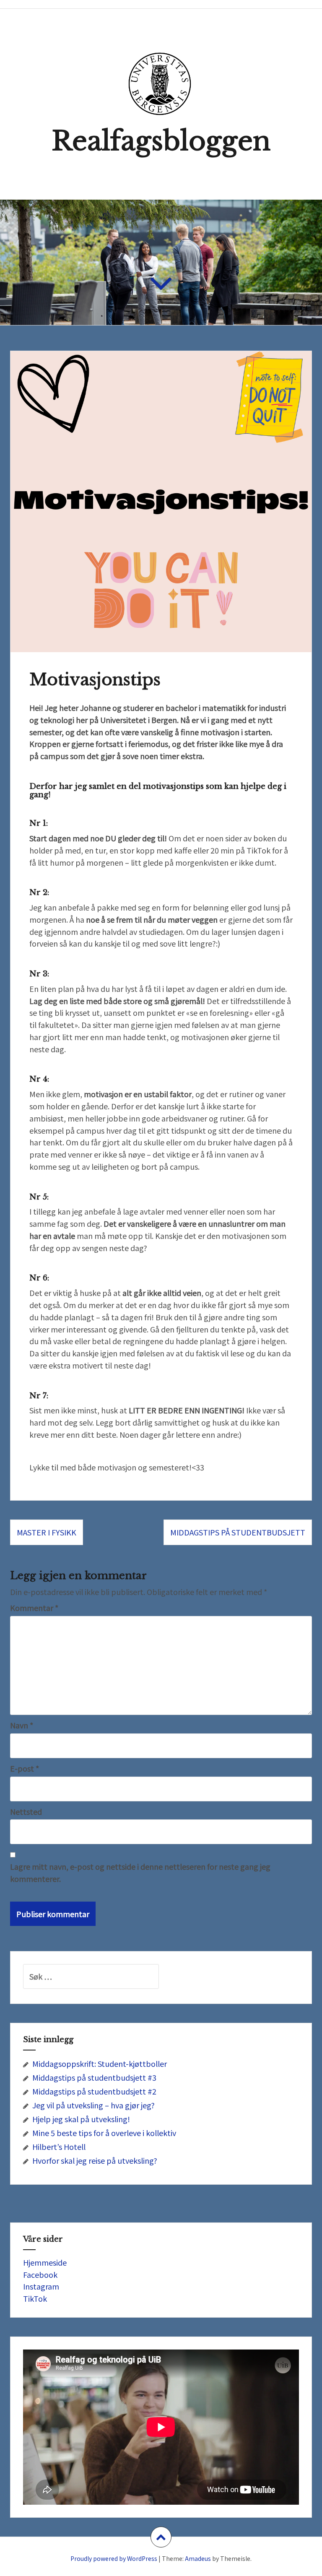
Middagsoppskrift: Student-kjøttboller (100, 2063)
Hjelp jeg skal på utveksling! (81, 2119)
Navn (22, 1725)
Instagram (41, 2286)
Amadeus (198, 2558)
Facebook (40, 2274)
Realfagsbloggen (161, 141)
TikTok (35, 2298)
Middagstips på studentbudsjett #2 (94, 2091)
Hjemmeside (45, 2262)
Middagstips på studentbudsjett (238, 1532)
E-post (25, 1768)
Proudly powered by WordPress (114, 2558)
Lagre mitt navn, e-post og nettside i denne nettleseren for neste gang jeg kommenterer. (140, 1872)
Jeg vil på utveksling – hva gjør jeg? (93, 2105)
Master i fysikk (47, 1532)
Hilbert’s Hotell (59, 2147)
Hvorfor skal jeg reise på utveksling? (95, 2160)
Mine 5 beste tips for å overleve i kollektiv (104, 2133)
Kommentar (34, 1608)
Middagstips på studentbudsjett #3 (94, 2077)
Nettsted (26, 1811)
